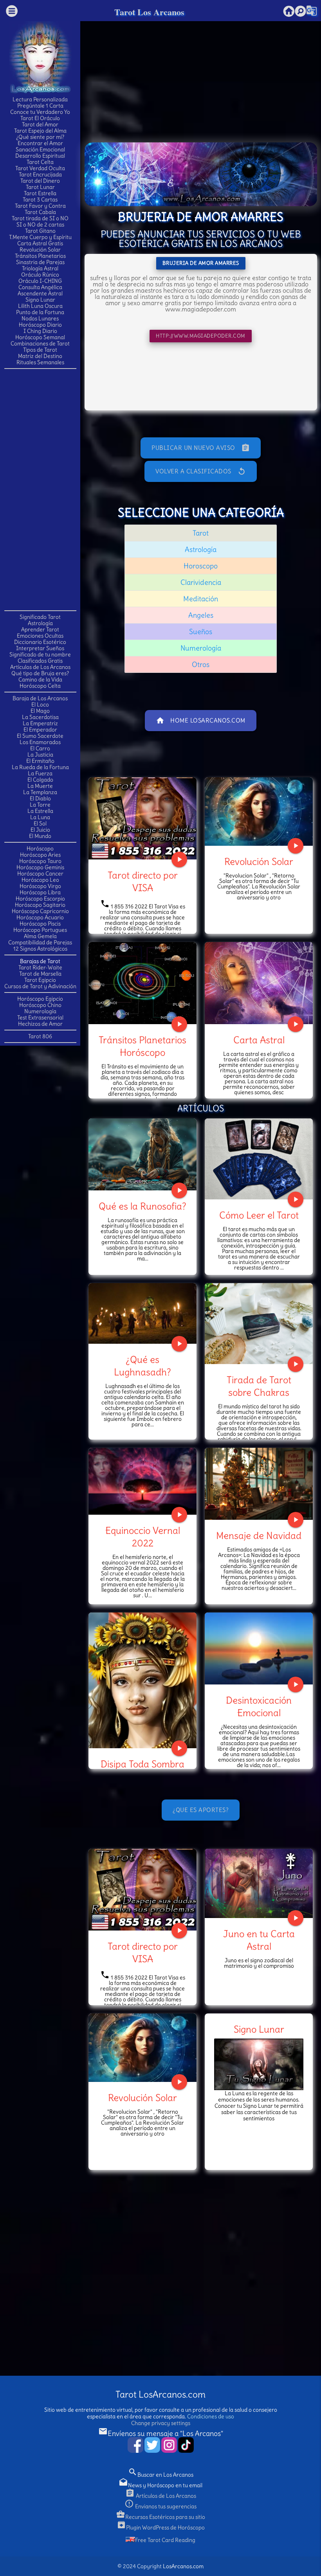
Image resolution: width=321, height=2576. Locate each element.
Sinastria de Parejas (40, 262)
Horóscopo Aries (40, 855)
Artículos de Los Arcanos (40, 667)
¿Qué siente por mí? (40, 137)
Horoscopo (201, 566)
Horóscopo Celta (40, 686)
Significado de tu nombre (40, 654)
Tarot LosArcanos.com (160, 2394)
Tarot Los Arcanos (149, 12)
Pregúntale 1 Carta (40, 106)
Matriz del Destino (40, 356)
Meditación (201, 599)
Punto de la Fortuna (40, 312)
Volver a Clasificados (201, 471)
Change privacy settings (161, 2423)
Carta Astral (259, 1040)
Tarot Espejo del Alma (40, 131)
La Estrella (40, 811)
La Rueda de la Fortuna (40, 767)
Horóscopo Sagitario (40, 905)
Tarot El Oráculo (40, 118)
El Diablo (40, 798)
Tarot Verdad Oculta (40, 168)
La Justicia (40, 755)
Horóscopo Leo (40, 880)
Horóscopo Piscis (40, 924)
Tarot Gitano (40, 231)
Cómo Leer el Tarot (259, 1215)
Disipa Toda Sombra (142, 1764)
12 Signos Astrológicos (40, 949)
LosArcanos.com (183, 2566)
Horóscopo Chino (40, 1005)
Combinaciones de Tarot (40, 343)
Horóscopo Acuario (40, 917)
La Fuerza (40, 773)
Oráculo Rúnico (40, 275)
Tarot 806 (40, 1036)
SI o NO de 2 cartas (40, 225)
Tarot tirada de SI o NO (40, 218)
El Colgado (40, 780)
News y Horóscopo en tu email (160, 2485)
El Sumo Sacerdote (40, 736)
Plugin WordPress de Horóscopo (161, 2527)
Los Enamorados (40, 742)
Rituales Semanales (40, 362)
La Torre (40, 805)
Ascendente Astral (40, 293)
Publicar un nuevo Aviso (201, 448)
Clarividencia (201, 582)
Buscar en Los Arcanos (161, 2475)
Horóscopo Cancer (40, 874)
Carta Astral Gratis (40, 243)
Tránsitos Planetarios (40, 256)
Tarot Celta (40, 162)
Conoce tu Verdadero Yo (40, 112)
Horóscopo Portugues (40, 930)
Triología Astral (40, 268)
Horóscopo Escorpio (40, 899)
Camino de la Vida (40, 680)
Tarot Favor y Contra (40, 206)
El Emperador (40, 730)
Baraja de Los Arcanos (40, 698)
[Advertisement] (40, 489)
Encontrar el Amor (40, 143)
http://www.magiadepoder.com (201, 336)
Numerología (40, 1011)
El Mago (40, 711)
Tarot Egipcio (40, 980)
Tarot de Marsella (40, 974)
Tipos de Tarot (40, 350)
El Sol (40, 823)
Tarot (201, 533)
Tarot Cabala (40, 212)
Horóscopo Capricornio (40, 911)
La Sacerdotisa (40, 717)
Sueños (201, 632)
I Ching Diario (40, 331)
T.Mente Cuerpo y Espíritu (40, 237)
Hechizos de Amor (40, 1024)
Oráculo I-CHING (40, 281)
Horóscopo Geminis (40, 867)
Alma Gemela (40, 936)
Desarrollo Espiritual (40, 156)
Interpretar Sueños (40, 648)
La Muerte (40, 786)
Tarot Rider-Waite (40, 967)
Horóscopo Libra (40, 892)
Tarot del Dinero (40, 181)
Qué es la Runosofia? (142, 1206)
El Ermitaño (40, 761)
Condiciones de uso (211, 2416)
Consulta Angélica (40, 287)
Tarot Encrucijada (40, 174)
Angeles (201, 615)
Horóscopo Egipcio (40, 999)
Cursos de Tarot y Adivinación (40, 986)
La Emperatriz (40, 723)
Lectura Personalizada (40, 99)
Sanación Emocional (40, 149)
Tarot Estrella (40, 193)
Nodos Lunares (40, 318)
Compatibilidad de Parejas (40, 942)
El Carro (40, 748)
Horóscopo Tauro (40, 861)
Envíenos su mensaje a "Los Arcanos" (161, 2433)
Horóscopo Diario (40, 325)
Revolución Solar (40, 250)
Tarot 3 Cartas (40, 200)
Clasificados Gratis (40, 661)
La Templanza (40, 792)
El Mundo (40, 836)
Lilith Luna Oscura (40, 306)
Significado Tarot (40, 617)
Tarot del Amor (40, 124)
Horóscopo (40, 848)
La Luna (40, 817)
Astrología (40, 623)
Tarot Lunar (40, 187)
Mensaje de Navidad (259, 1535)
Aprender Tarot (40, 629)
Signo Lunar (40, 300)
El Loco (40, 705)
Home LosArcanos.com (201, 721)
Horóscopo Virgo (40, 886)
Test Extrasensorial (40, 1017)
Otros (201, 664)
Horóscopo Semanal (40, 337)
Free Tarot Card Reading (165, 2540)
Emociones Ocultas (40, 636)
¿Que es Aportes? (201, 1810)
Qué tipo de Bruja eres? (40, 673)
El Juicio (40, 830)
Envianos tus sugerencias (160, 2506)
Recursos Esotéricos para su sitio (160, 2517)
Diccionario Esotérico (40, 642)
